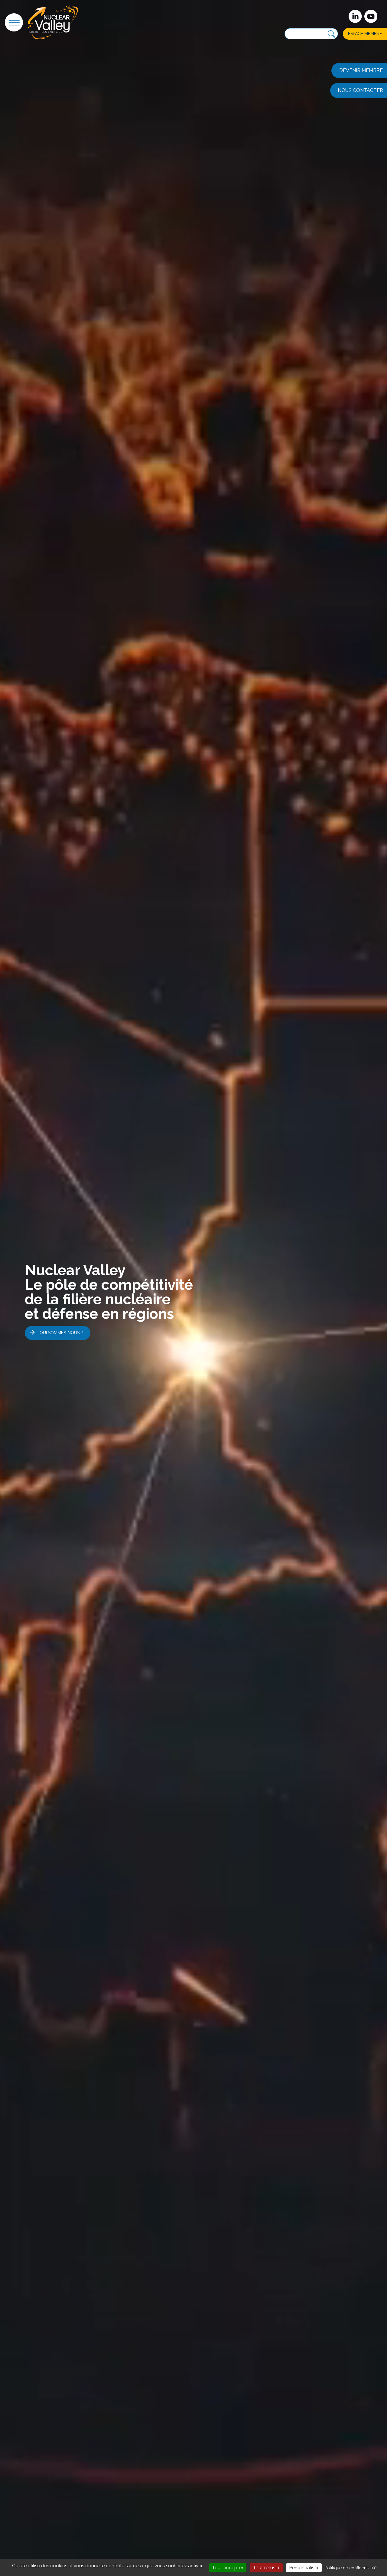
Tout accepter (228, 2568)
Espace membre (365, 34)
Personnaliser (304, 2568)
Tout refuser (266, 2568)
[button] (14, 22)
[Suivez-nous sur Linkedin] (355, 16)
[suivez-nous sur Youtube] (371, 16)
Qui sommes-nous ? (61, 1333)
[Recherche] (331, 34)
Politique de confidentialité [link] (351, 2568)
